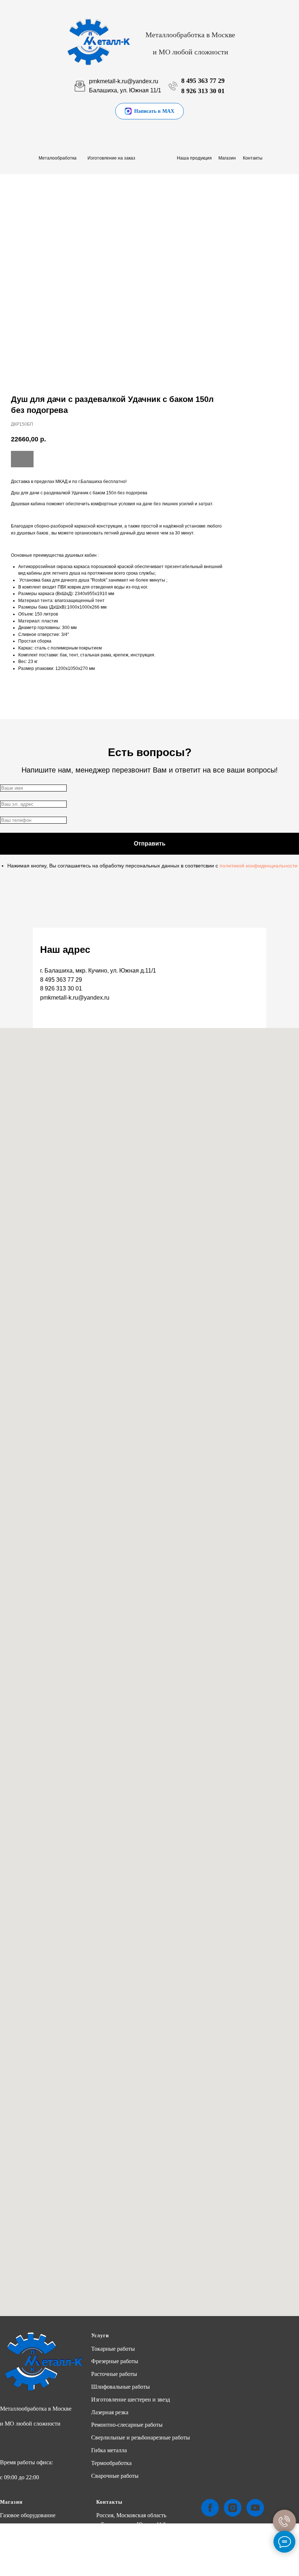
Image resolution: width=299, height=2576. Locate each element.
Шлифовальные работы (121, 2387)
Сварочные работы (115, 2476)
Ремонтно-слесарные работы (127, 2425)
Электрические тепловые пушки (41, 2566)
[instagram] (233, 2508)
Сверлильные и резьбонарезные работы (141, 2437)
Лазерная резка (110, 2412)
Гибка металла (109, 2450)
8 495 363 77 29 (203, 81)
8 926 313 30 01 (203, 91)
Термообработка (111, 2463)
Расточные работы (114, 2374)
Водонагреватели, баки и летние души (48, 2528)
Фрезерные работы (115, 2361)
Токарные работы (113, 2349)
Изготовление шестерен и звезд (131, 2399)
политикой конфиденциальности (259, 866)
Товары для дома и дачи (30, 2553)
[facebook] (210, 2508)
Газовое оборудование (28, 2515)
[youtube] (255, 2508)
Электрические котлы (27, 2540)
